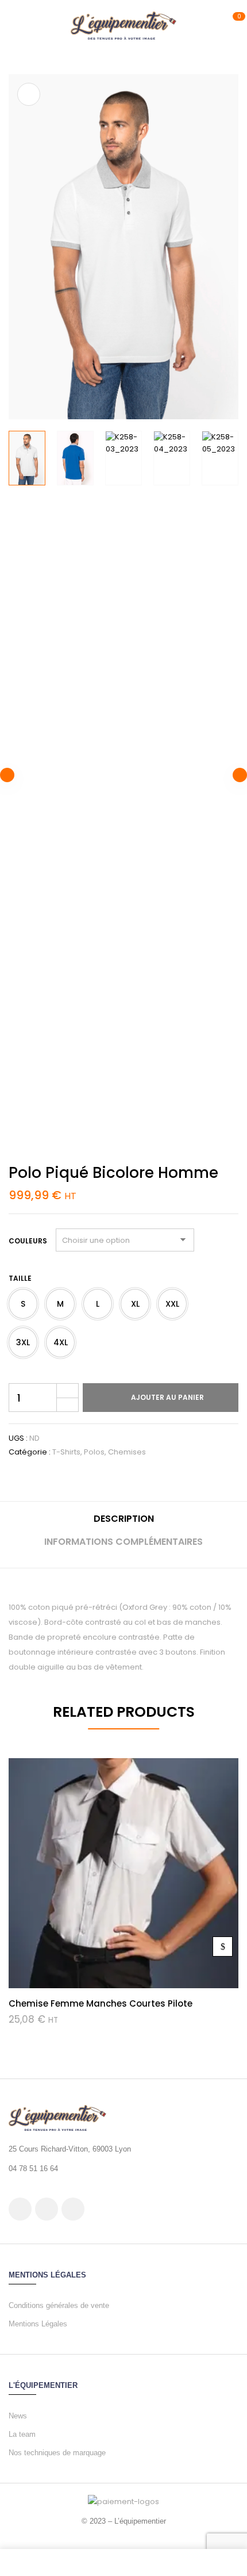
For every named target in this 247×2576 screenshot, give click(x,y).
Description (124, 1519)
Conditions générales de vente (59, 2305)
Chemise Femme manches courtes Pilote (101, 2003)
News (18, 2416)
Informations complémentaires (123, 1542)
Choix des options (223, 1947)
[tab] (123, 1523)
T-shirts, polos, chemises (99, 1452)
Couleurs (28, 1241)
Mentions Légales (38, 2324)
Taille (20, 1278)
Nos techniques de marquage (57, 2453)
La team (22, 2434)
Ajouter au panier (167, 1397)
